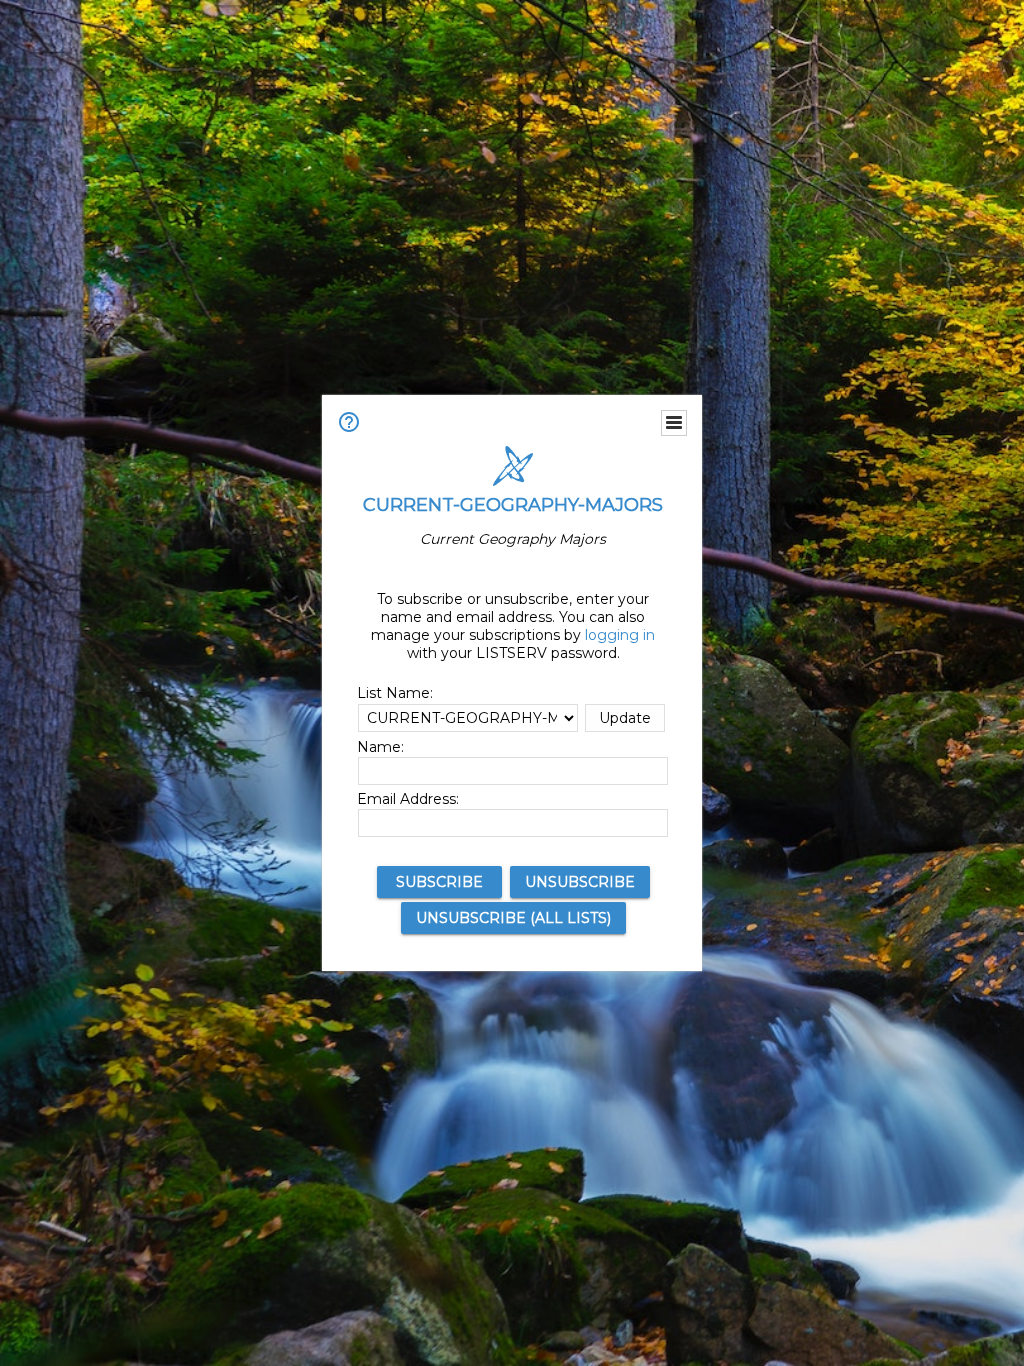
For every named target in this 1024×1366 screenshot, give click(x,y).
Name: (380, 747)
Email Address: (408, 799)
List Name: (395, 693)
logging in (620, 635)
